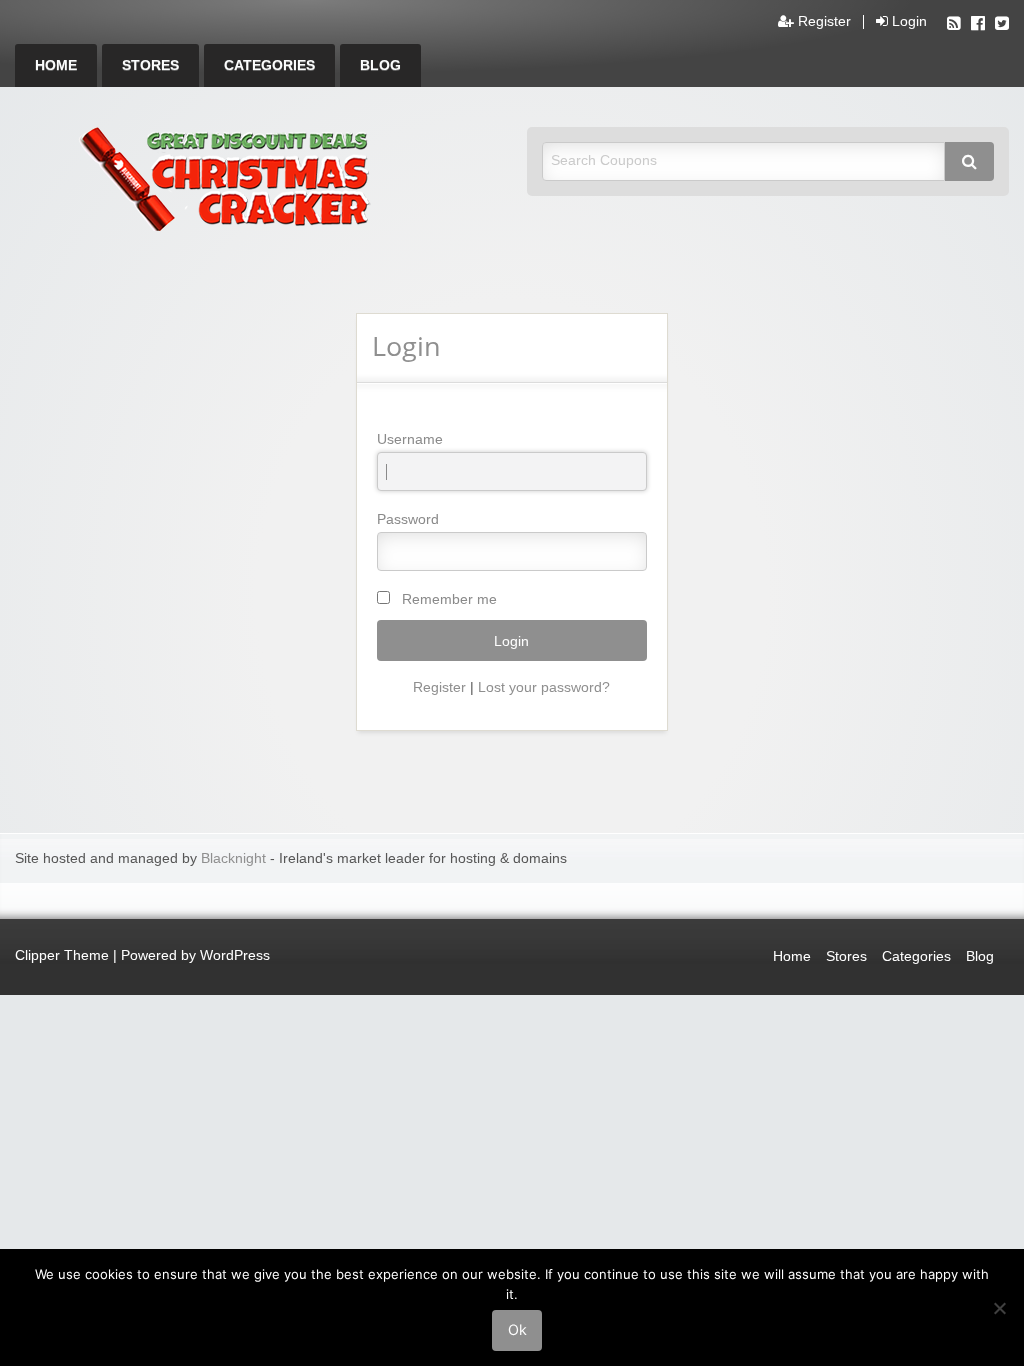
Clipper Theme (62, 955)
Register (822, 22)
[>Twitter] (1002, 25)
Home (56, 65)
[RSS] (954, 25)
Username (410, 439)
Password (408, 519)
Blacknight (233, 858)
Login (907, 22)
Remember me (449, 599)
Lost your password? (544, 687)
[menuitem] (56, 65)
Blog (380, 65)
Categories (269, 65)
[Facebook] (978, 25)
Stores (150, 65)
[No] (999, 1308)
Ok (517, 1329)
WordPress (235, 955)
